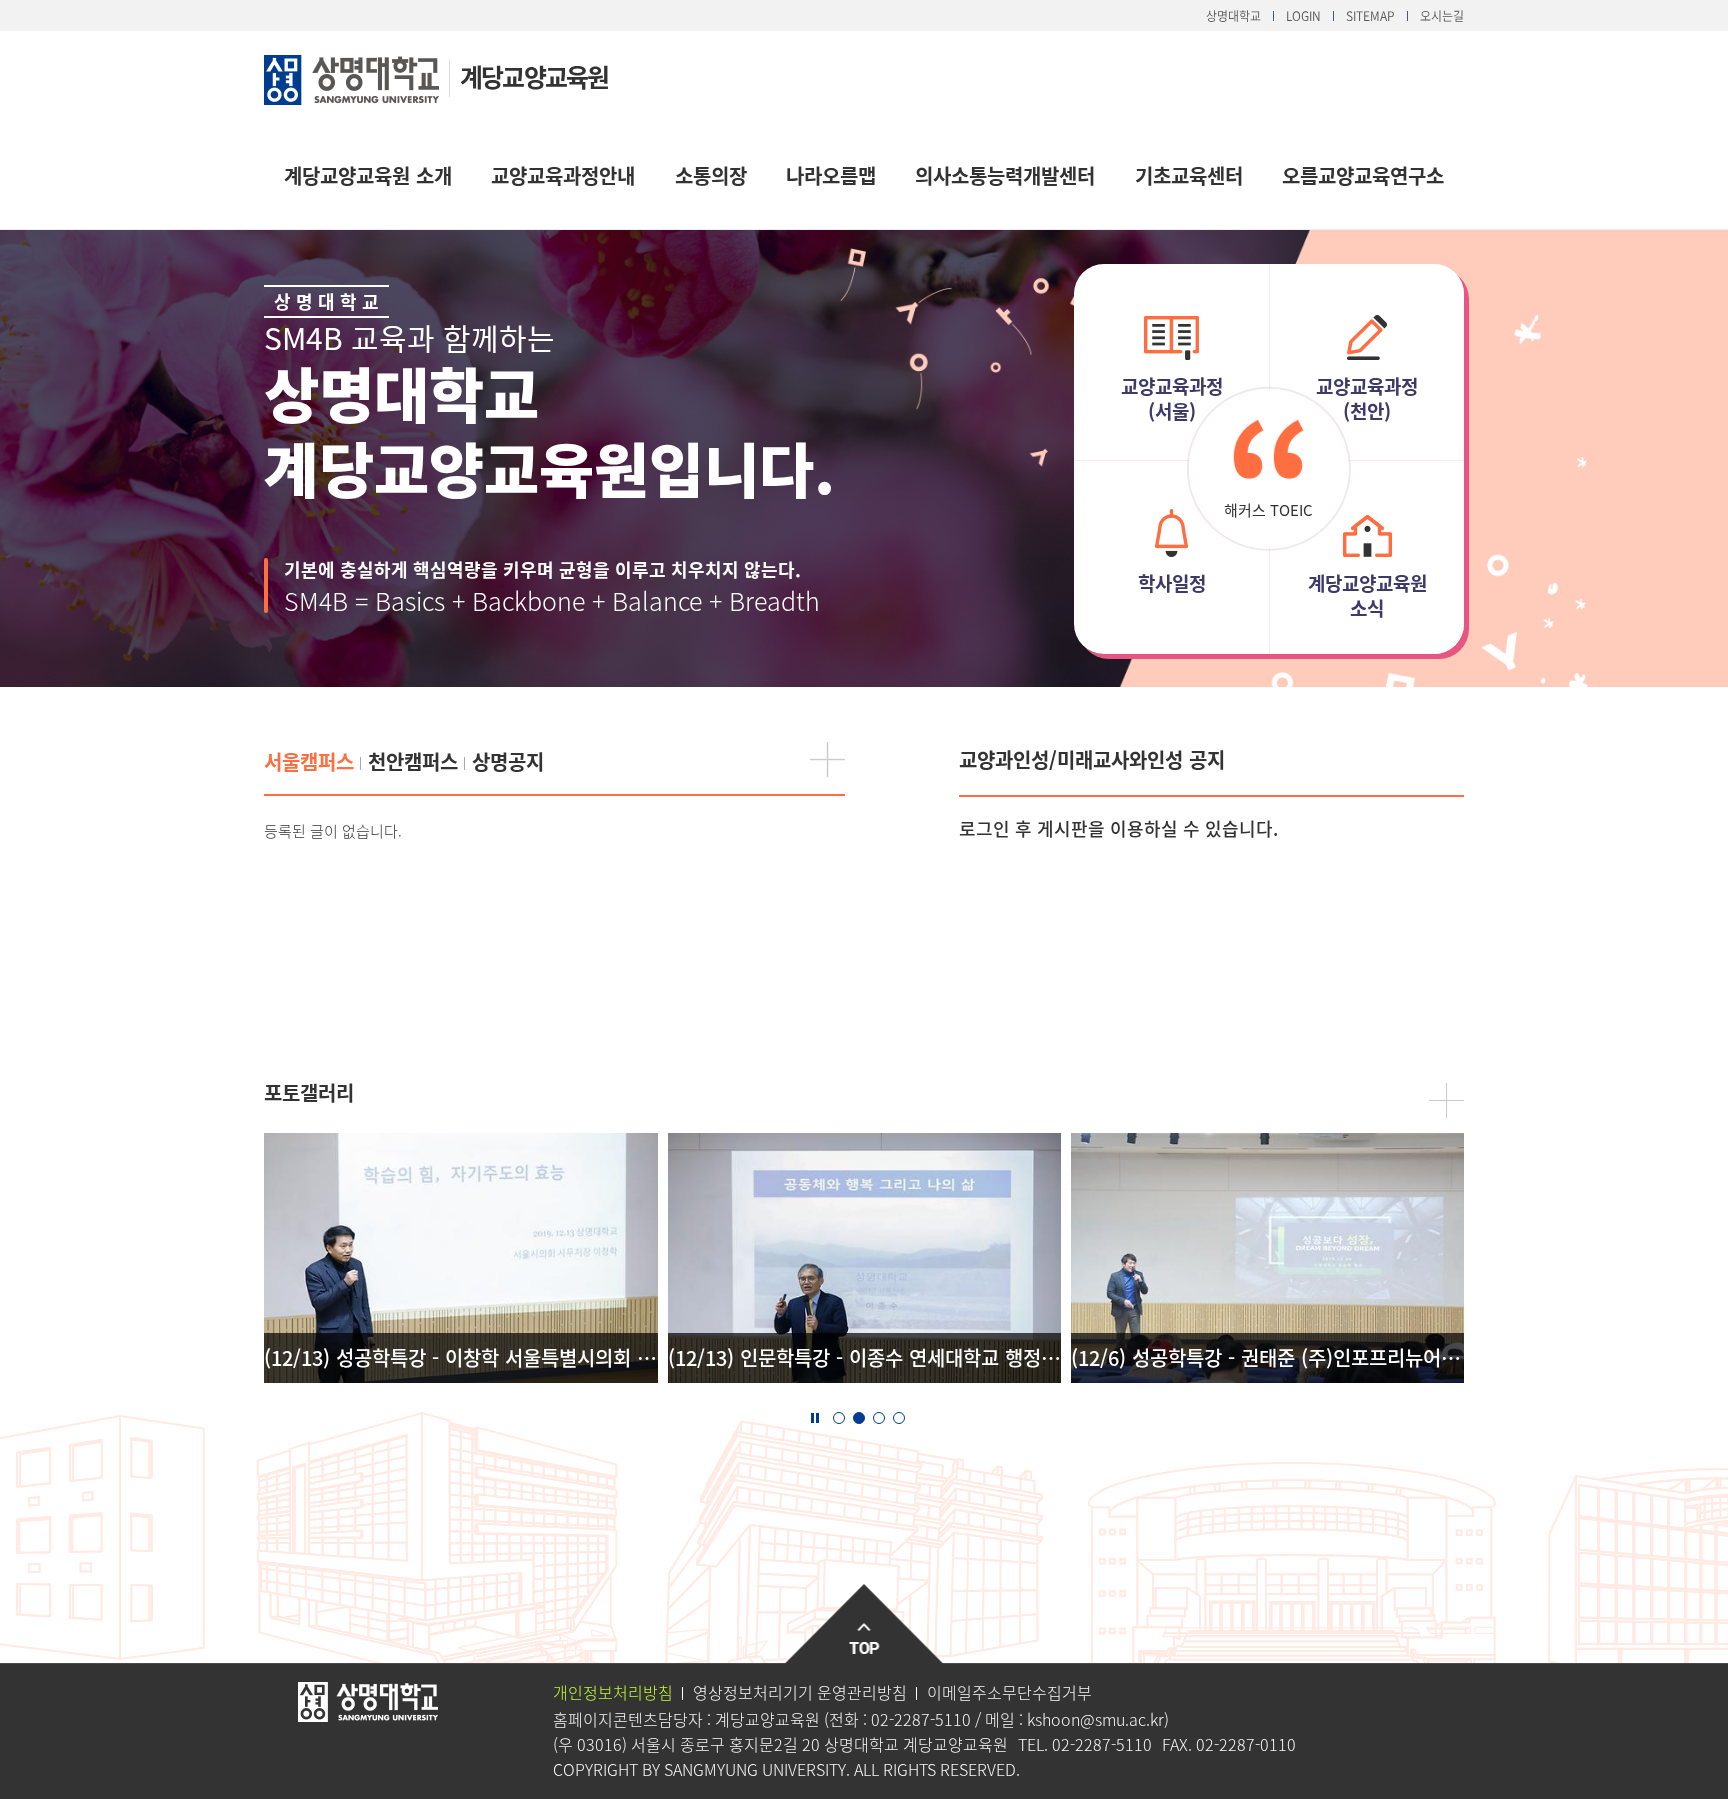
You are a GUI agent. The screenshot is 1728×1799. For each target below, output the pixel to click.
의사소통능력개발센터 (1005, 175)
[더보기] (827, 759)
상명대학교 (1233, 16)
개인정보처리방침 (613, 1692)
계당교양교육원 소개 (368, 175)
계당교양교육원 (534, 76)
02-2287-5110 (921, 1719)
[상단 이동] (864, 1624)
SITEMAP (1370, 16)
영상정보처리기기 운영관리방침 (800, 1692)
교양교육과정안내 (563, 175)
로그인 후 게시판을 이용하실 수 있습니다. (1118, 828)
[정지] (815, 1416)
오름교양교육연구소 (1363, 175)
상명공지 (508, 761)
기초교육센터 (1189, 175)
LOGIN (1303, 16)
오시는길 (1442, 16)
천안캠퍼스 (413, 761)
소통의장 (711, 175)
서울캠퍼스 (309, 761)
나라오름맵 (831, 175)
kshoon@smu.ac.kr (1095, 1719)
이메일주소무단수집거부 (1009, 1692)
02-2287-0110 (1246, 1744)
